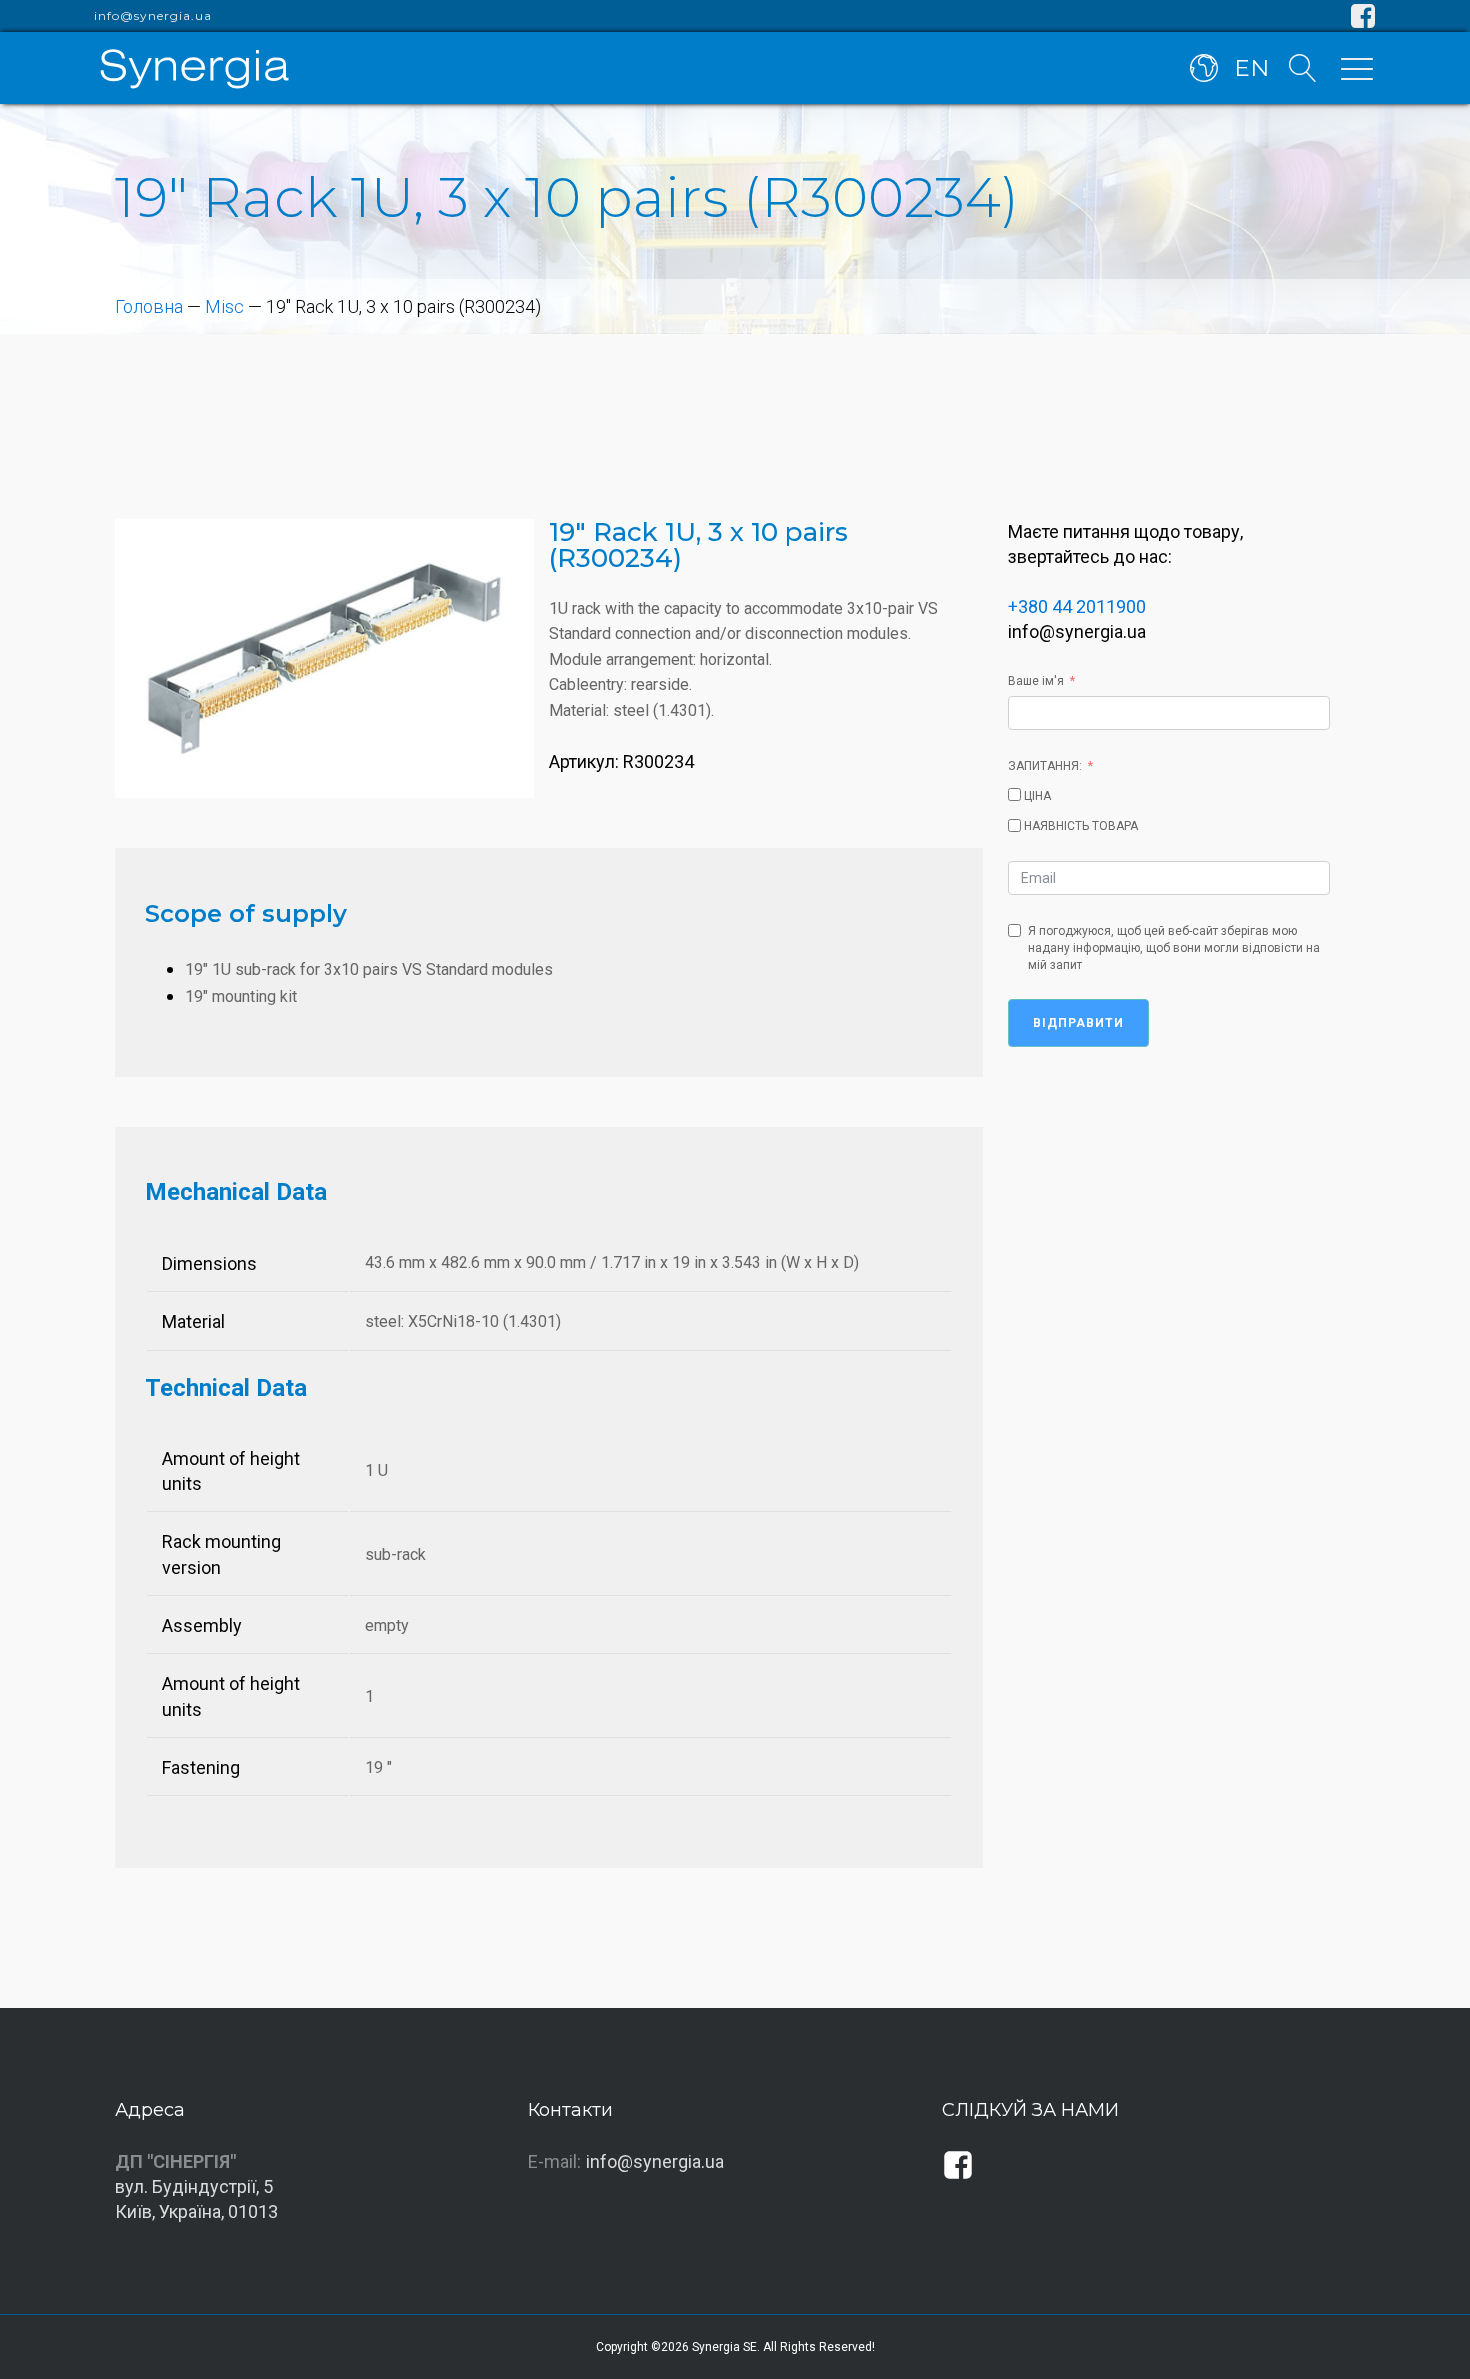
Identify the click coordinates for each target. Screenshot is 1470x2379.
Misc (224, 306)
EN (1251, 68)
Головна (149, 306)
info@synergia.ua (153, 16)
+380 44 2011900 (1077, 606)
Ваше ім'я (1036, 681)
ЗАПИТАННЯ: (1045, 766)
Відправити (1078, 1023)
